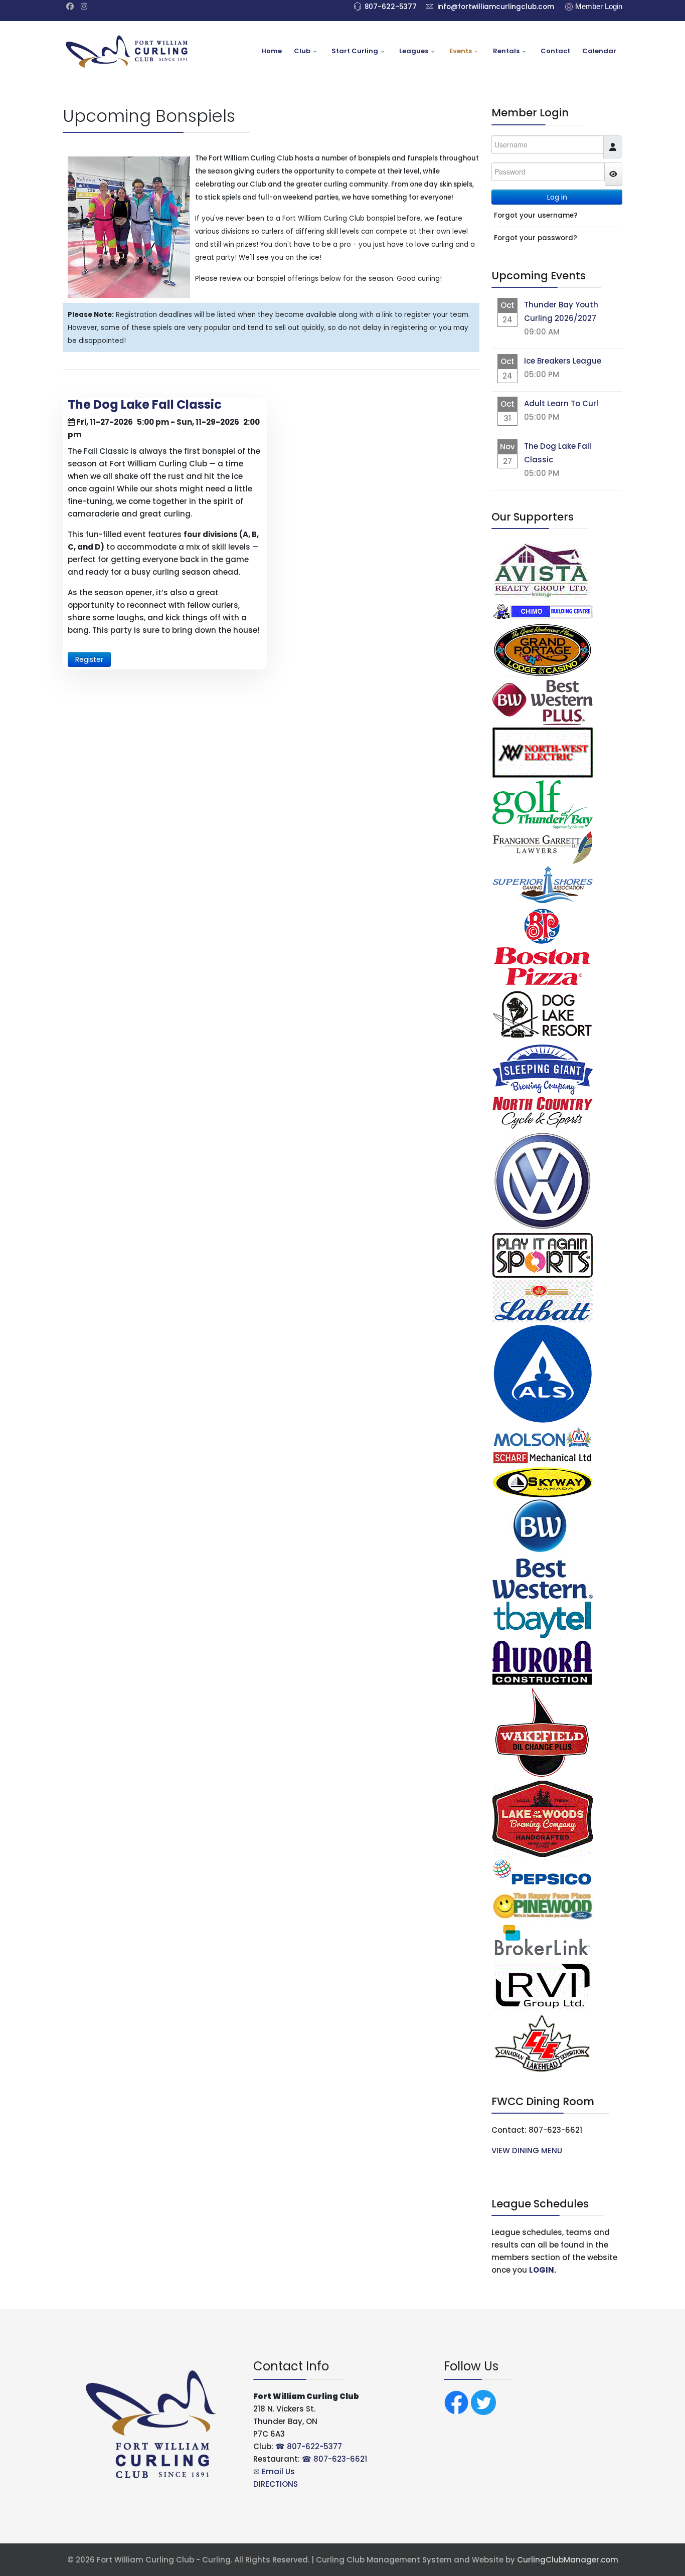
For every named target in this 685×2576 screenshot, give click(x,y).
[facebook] (70, 6)
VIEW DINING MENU (528, 2151)
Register (89, 659)
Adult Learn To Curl (561, 403)
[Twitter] (483, 2402)
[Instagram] (84, 6)
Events (461, 51)
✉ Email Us (274, 2471)
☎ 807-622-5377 (309, 2446)
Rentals (506, 51)
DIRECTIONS (276, 2484)
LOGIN (542, 2270)
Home (272, 51)
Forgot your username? (536, 215)
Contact (555, 51)
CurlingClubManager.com (568, 2560)
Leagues (414, 51)
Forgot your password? (536, 238)
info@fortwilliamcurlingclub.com (496, 7)
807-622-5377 (391, 7)
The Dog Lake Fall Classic (145, 404)
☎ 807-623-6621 (334, 2459)
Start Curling (355, 51)
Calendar (599, 51)
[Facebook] (456, 2402)
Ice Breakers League (563, 361)
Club (302, 51)
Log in (557, 197)
